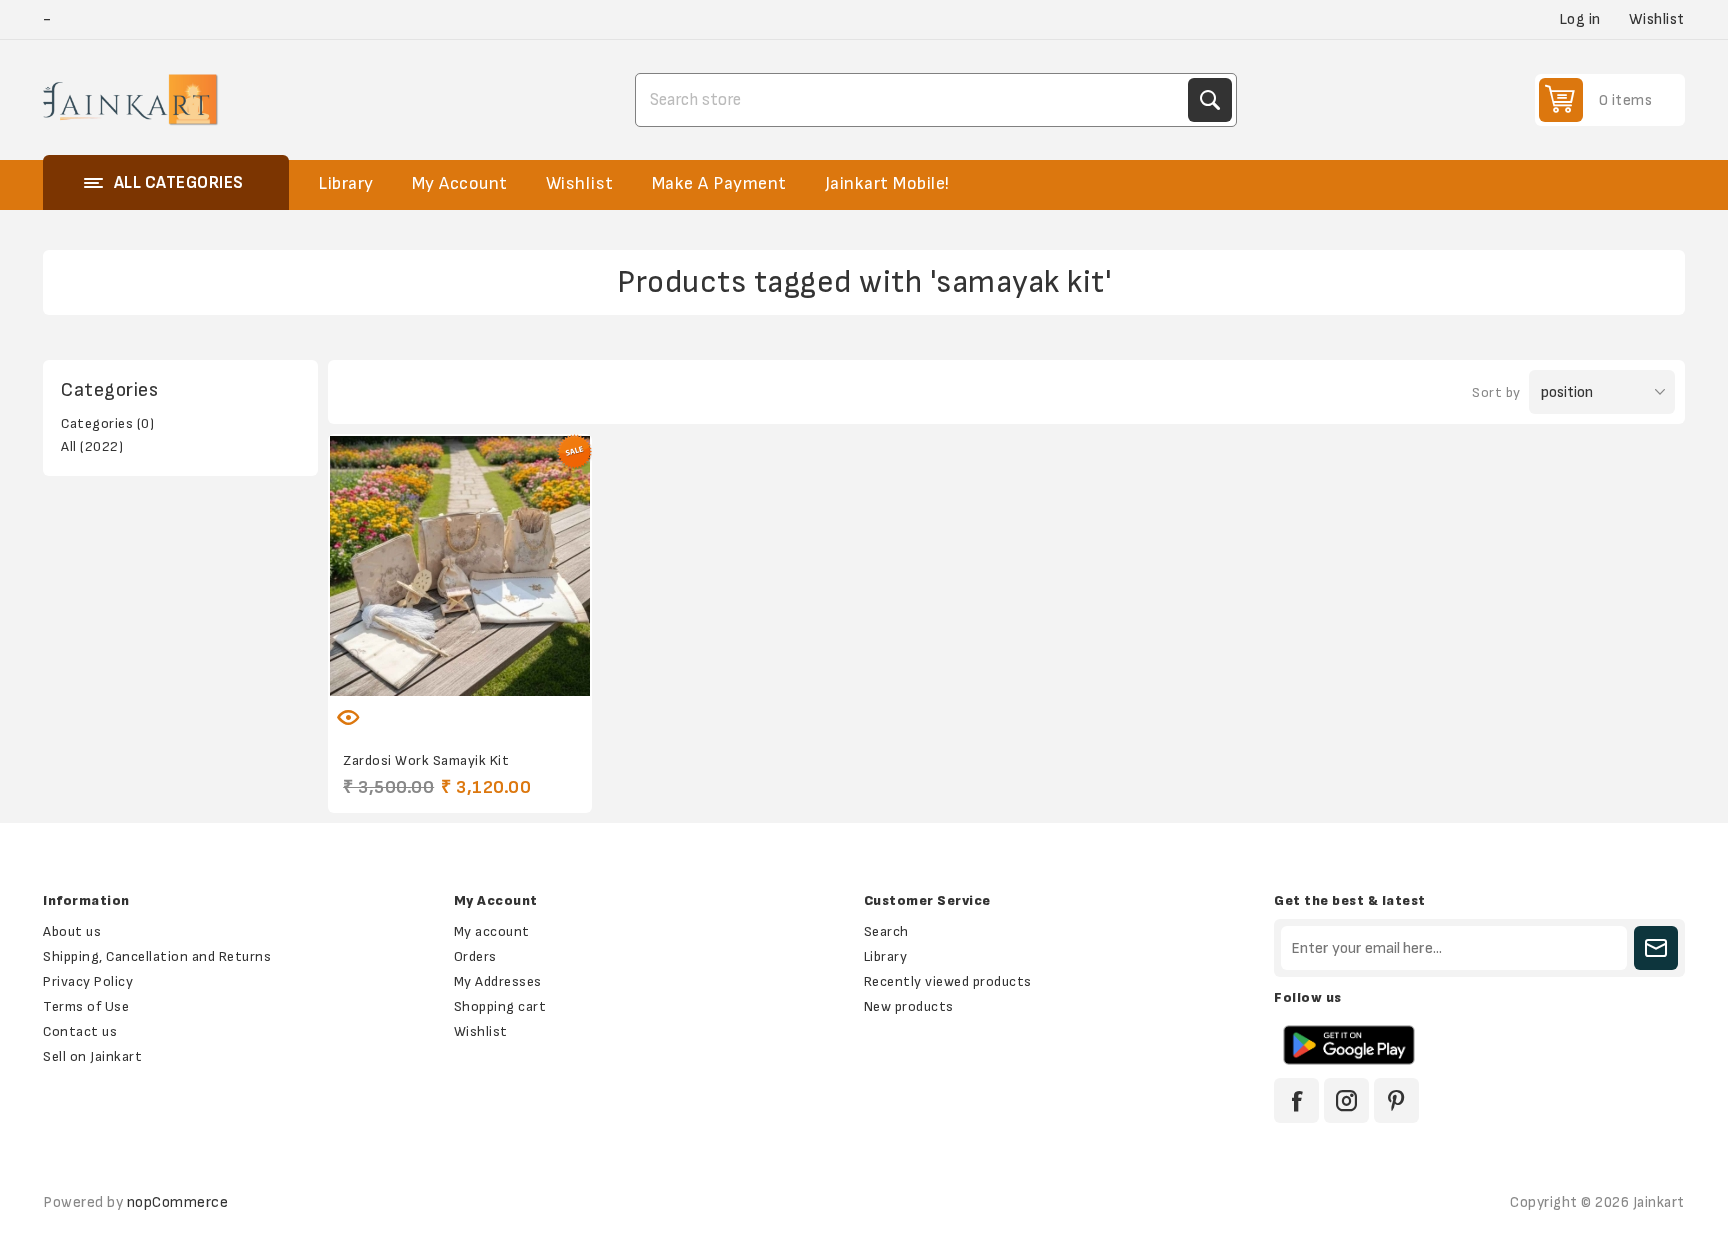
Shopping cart (500, 1006)
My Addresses (498, 981)
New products (909, 1006)
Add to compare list (439, 705)
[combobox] (914, 100)
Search (1210, 100)
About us (72, 931)
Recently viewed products (948, 981)
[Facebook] (1296, 1100)
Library (886, 956)
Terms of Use (86, 1006)
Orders (475, 956)
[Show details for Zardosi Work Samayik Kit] (459, 565)
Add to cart (523, 705)
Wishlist (481, 1031)
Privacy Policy (88, 981)
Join (1656, 948)
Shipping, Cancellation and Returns (157, 956)
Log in (1580, 19)
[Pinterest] (1396, 1100)
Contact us (80, 1031)
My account (492, 931)
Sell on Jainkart (92, 1056)
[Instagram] (1346, 1100)
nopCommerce (178, 1202)
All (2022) (92, 446)
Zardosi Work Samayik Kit (426, 760)
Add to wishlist (397, 705)
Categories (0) (107, 423)
